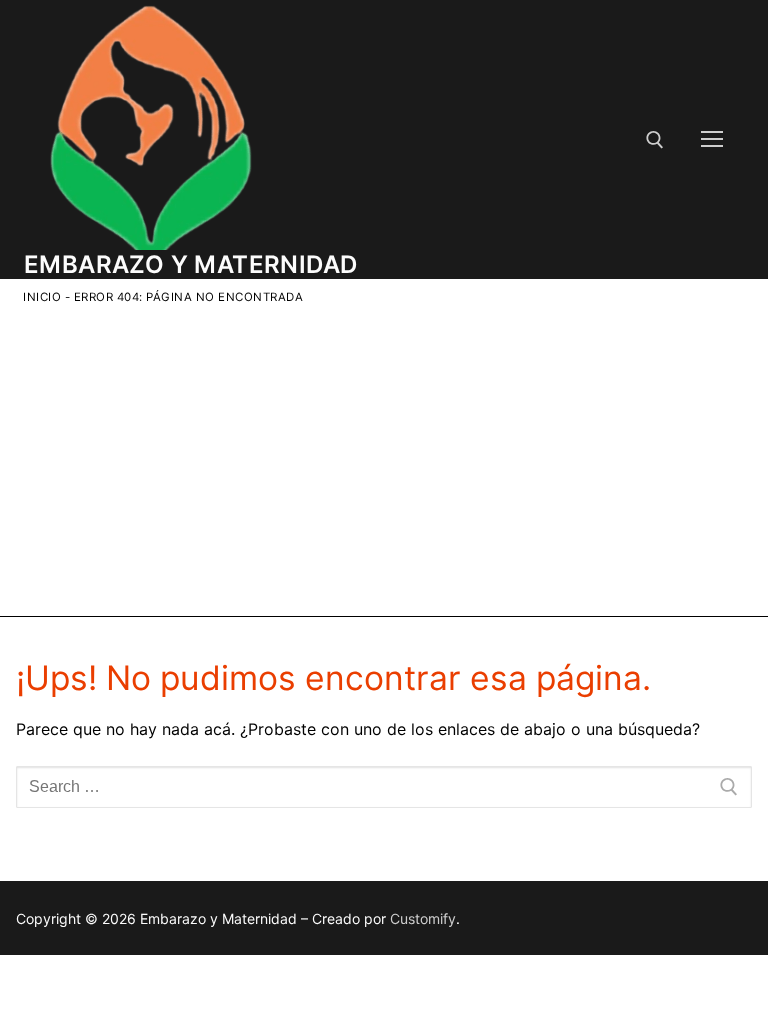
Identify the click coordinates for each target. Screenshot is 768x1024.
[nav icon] (712, 140)
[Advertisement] (387, 457)
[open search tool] (655, 140)
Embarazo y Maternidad (190, 264)
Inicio (42, 297)
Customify (423, 918)
